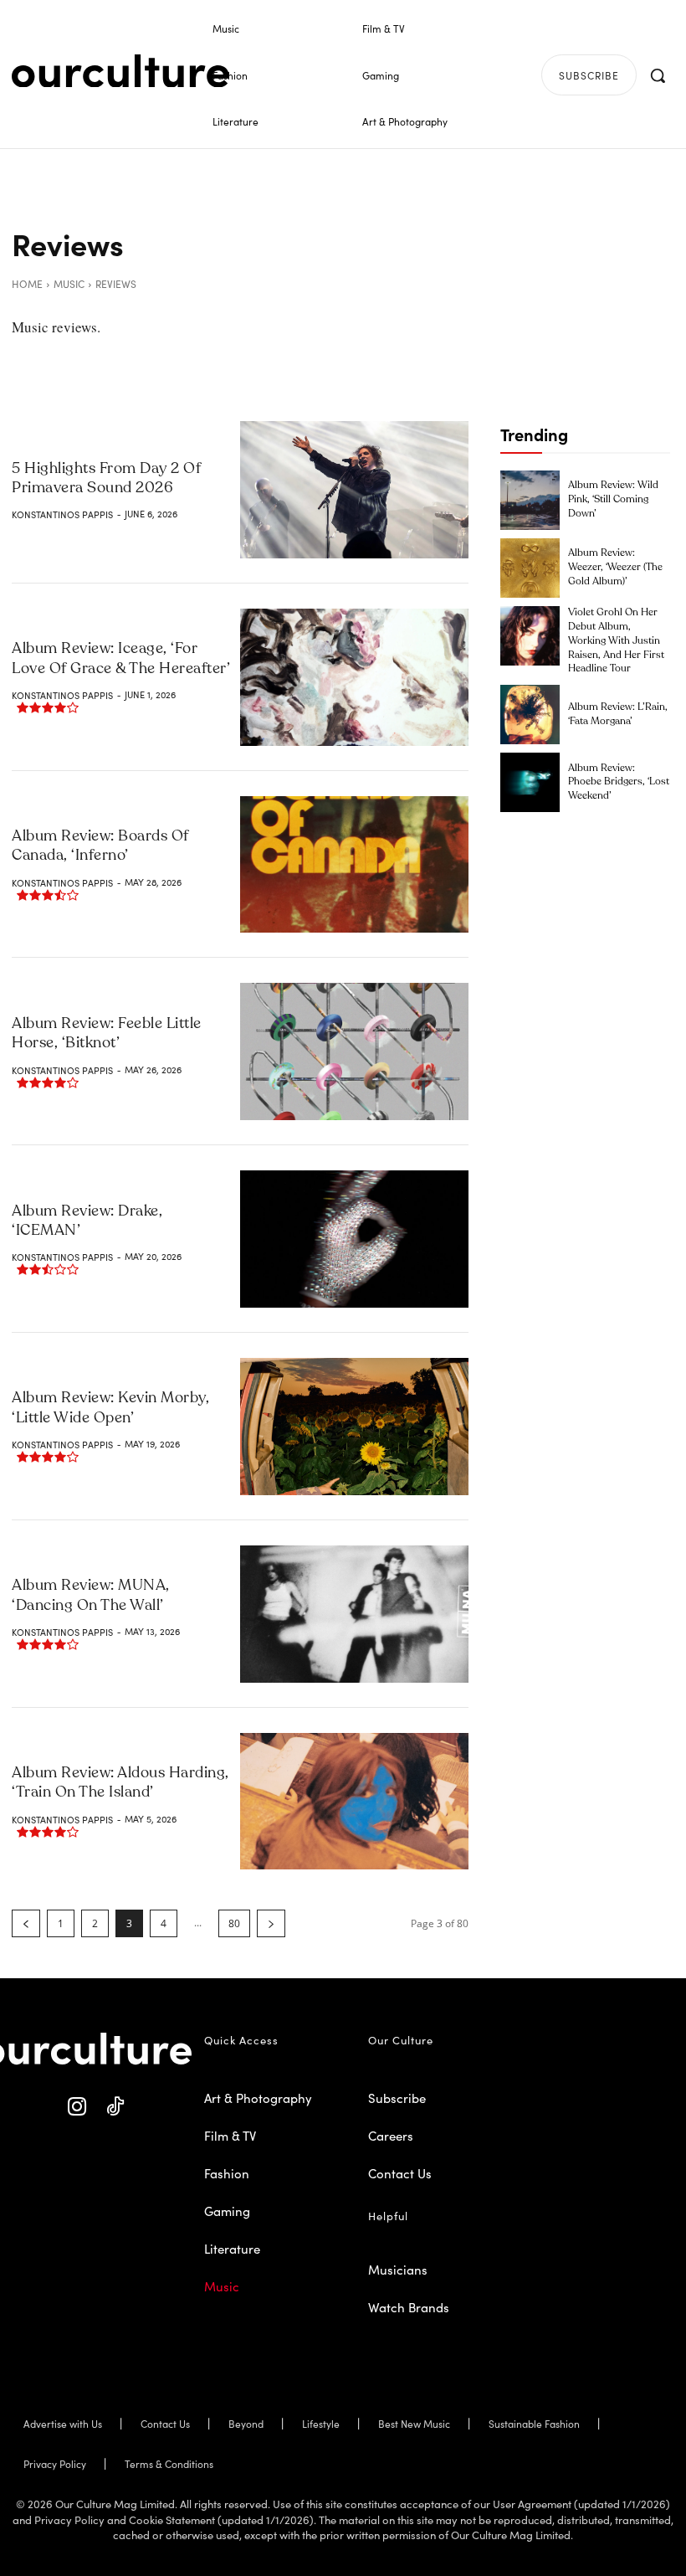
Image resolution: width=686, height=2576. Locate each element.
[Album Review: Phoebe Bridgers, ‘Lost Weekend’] (530, 782)
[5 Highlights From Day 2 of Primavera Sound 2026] (354, 490)
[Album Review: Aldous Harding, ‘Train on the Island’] (354, 1802)
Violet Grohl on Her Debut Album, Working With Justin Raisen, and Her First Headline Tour (616, 641)
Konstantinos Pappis (62, 514)
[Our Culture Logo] (120, 71)
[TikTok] (115, 2107)
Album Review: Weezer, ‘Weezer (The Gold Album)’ (615, 568)
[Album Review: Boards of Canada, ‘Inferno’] (354, 865)
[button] (658, 75)
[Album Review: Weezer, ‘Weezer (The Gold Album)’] (530, 568)
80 (234, 1923)
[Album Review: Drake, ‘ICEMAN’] (354, 1239)
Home (27, 283)
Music (69, 283)
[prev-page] (26, 1923)
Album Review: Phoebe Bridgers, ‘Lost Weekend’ (619, 783)
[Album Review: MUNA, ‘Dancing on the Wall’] (354, 1614)
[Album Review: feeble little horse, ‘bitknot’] (354, 1051)
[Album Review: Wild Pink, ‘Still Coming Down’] (530, 500)
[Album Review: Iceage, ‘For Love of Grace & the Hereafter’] (354, 677)
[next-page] (271, 1923)
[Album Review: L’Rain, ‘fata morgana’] (530, 715)
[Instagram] (77, 2107)
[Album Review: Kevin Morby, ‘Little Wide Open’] (354, 1427)
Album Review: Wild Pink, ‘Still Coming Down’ (613, 500)
